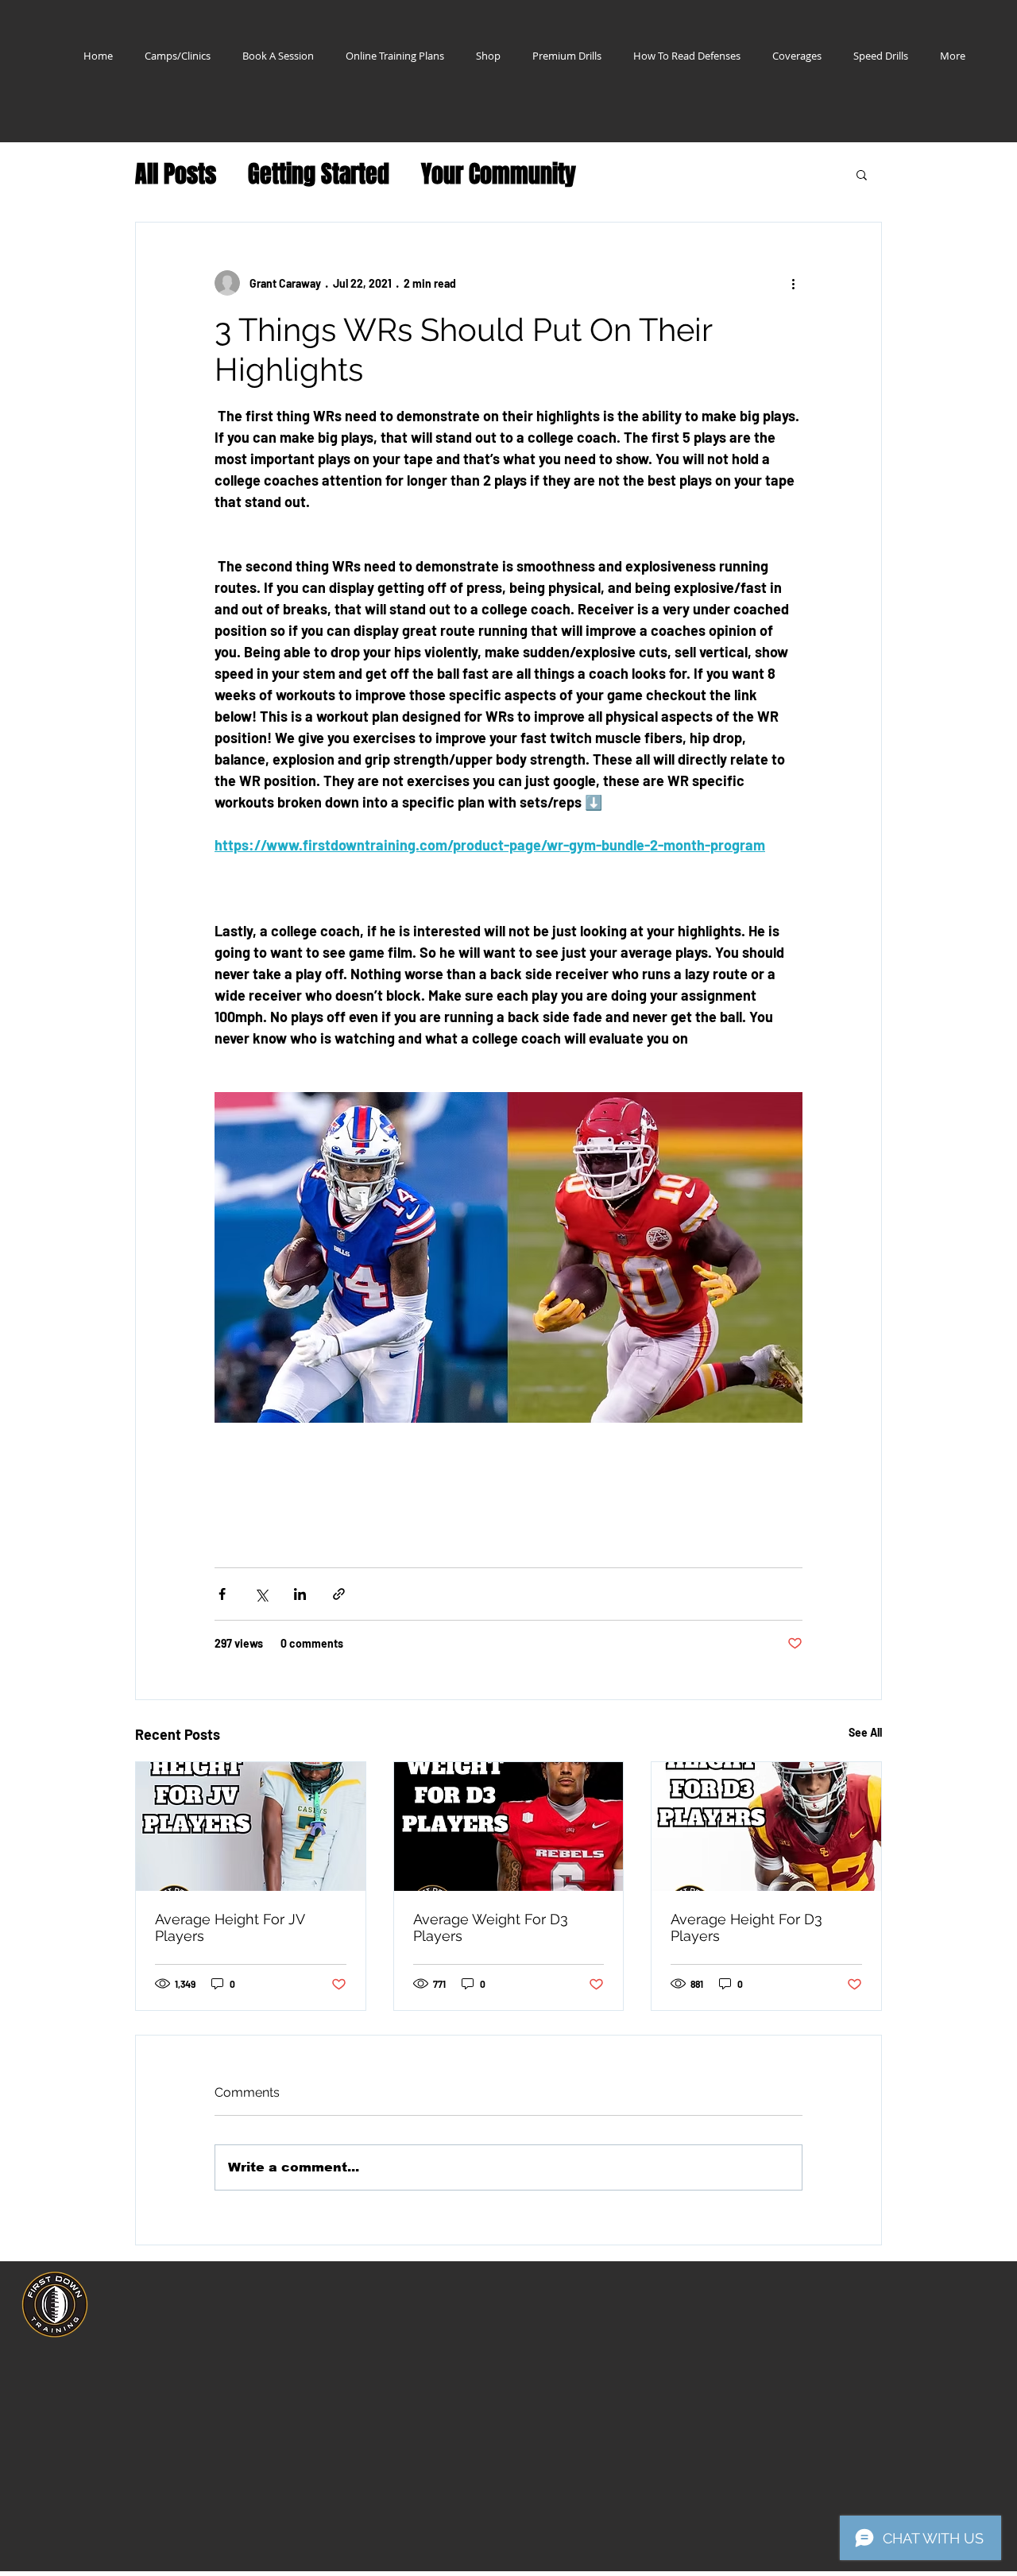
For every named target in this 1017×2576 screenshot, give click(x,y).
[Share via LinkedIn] (300, 1594)
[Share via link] (339, 1594)
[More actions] (793, 283)
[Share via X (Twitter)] (261, 1594)
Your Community (499, 174)
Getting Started (319, 174)
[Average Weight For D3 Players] (509, 1826)
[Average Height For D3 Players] (766, 1826)
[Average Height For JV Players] (251, 1826)
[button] (862, 174)
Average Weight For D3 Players (491, 1927)
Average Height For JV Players (230, 1927)
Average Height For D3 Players (746, 1927)
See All (865, 1732)
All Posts (176, 174)
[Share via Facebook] (222, 1594)
